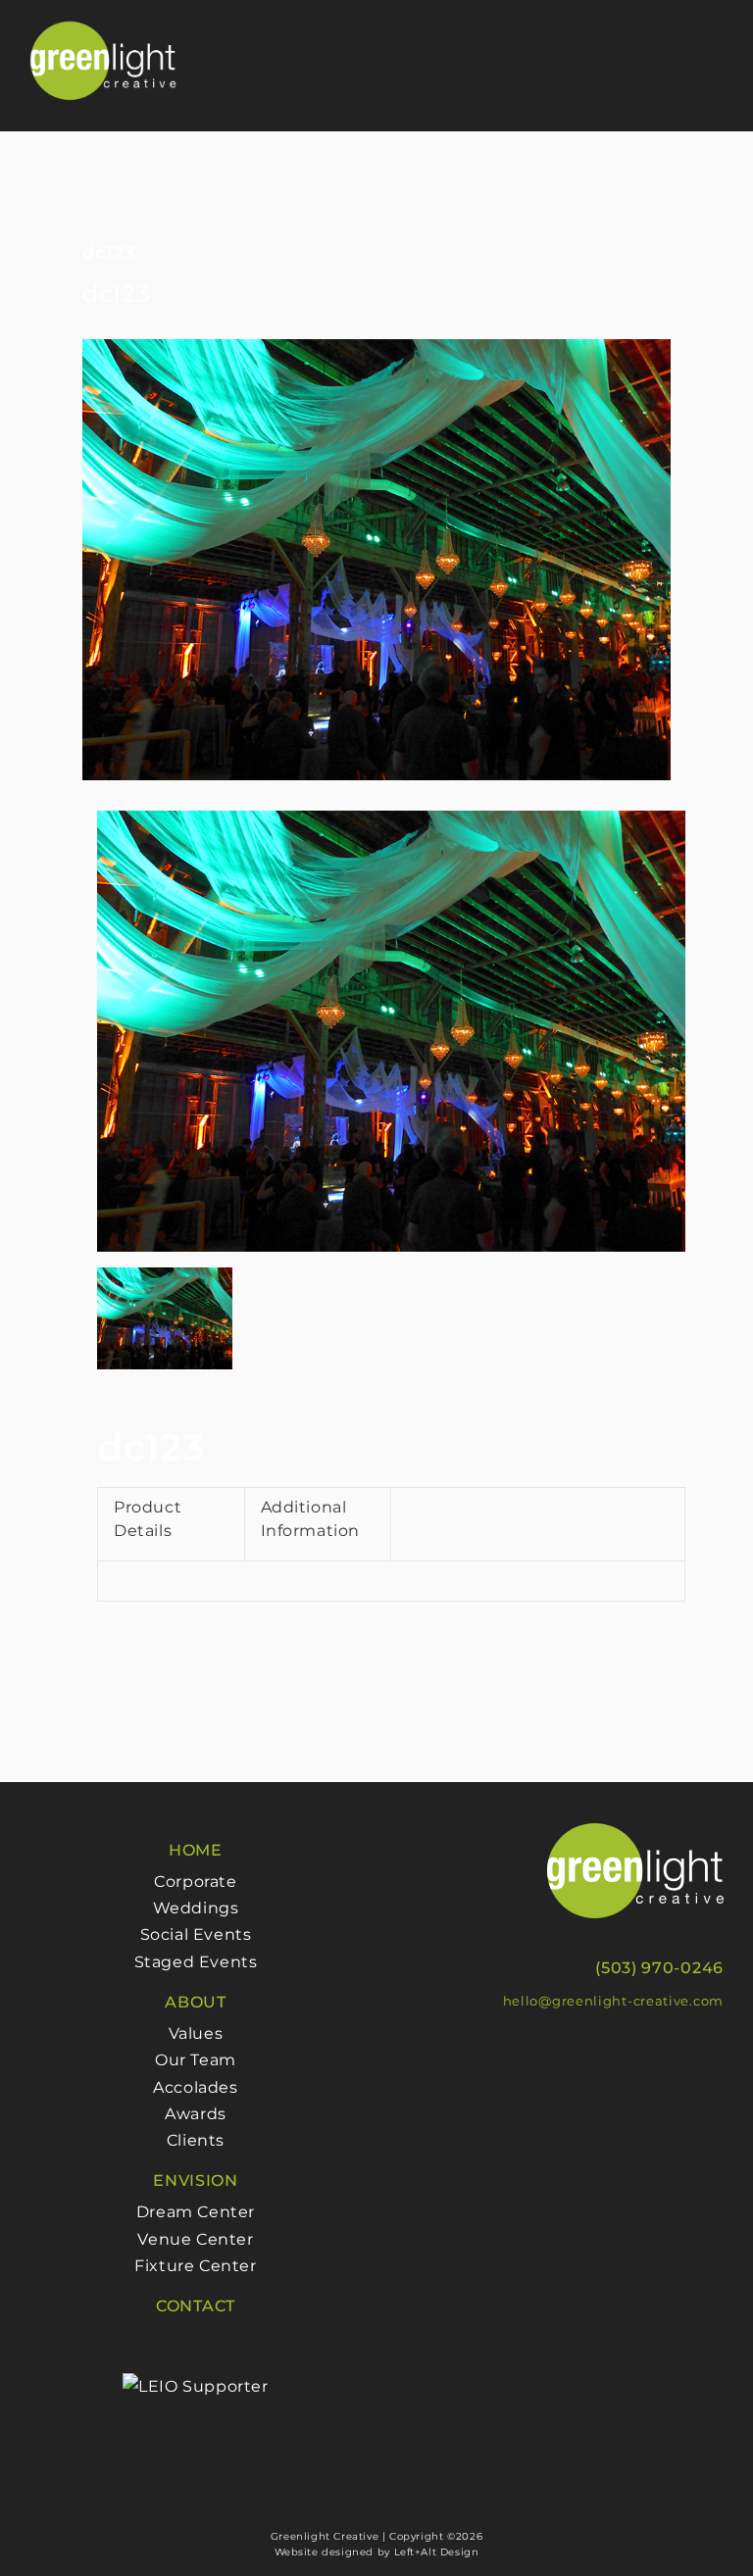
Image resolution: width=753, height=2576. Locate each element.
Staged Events (196, 1962)
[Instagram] (555, 2053)
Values (196, 2033)
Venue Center (195, 2239)
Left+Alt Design (437, 2552)
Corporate (195, 1882)
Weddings (196, 1908)
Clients (196, 2140)
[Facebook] (533, 2053)
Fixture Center (195, 2266)
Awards (196, 2114)
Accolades (195, 2087)
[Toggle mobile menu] (715, 48)
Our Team (196, 2060)
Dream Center (196, 2212)
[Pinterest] (577, 2053)
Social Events (196, 1934)
